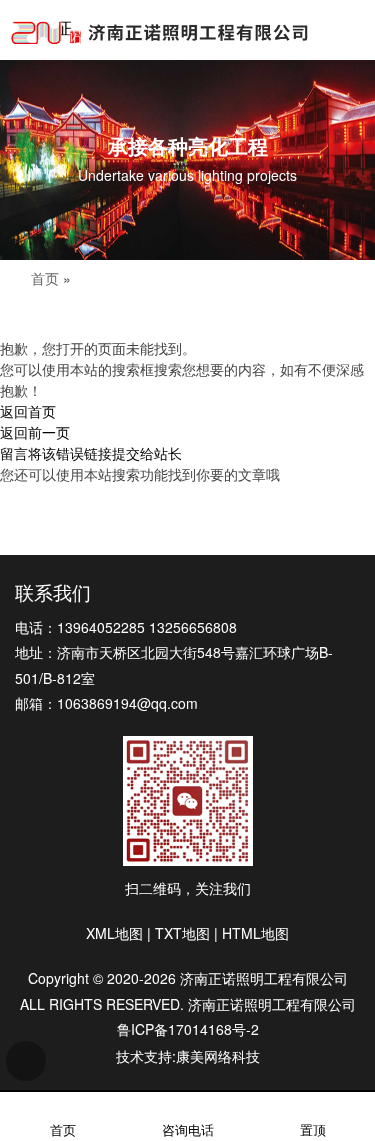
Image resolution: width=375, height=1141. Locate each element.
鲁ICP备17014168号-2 (188, 1029)
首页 (45, 278)
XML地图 (114, 933)
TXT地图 (182, 933)
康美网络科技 (218, 1056)
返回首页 (28, 411)
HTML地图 (255, 933)
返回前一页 (35, 432)
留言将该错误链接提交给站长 (91, 453)
